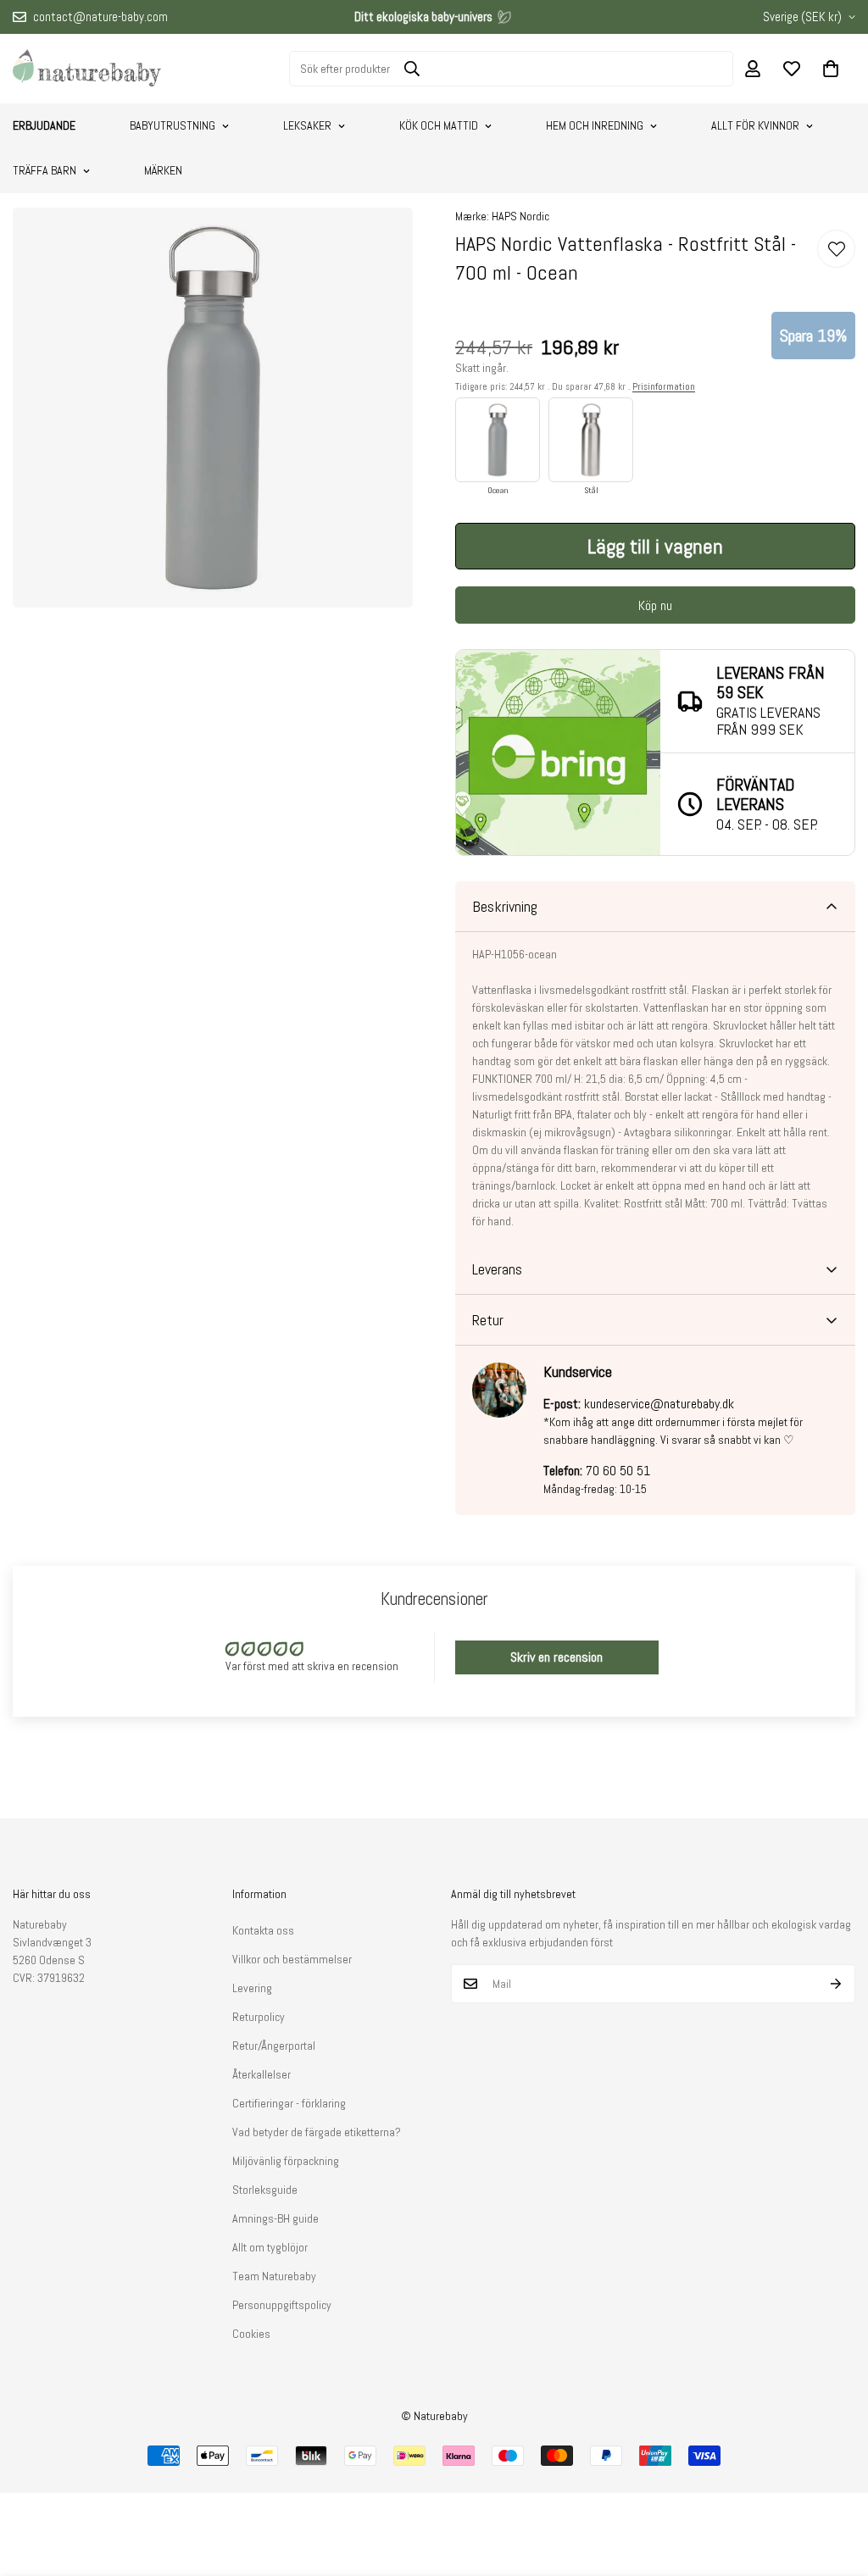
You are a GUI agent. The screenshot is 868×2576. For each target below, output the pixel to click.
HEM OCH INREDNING (595, 125)
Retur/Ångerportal (274, 2046)
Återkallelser (262, 2074)
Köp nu (655, 605)
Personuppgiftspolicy (282, 2305)
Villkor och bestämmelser (292, 1959)
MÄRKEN (163, 170)
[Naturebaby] (87, 69)
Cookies (251, 2334)
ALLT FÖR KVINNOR (755, 125)
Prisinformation (664, 386)
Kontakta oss (263, 1930)
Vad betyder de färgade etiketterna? (317, 2132)
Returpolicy (259, 2017)
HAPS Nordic (520, 216)
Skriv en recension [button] (556, 1657)
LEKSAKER (307, 125)
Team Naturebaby (274, 2276)
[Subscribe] (836, 1984)
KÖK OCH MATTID (439, 125)
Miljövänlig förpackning (286, 2161)
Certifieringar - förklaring (289, 2103)
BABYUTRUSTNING (172, 125)
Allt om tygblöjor (270, 2247)
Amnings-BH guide (275, 2218)
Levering (252, 1988)
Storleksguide (265, 2190)
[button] (831, 69)
